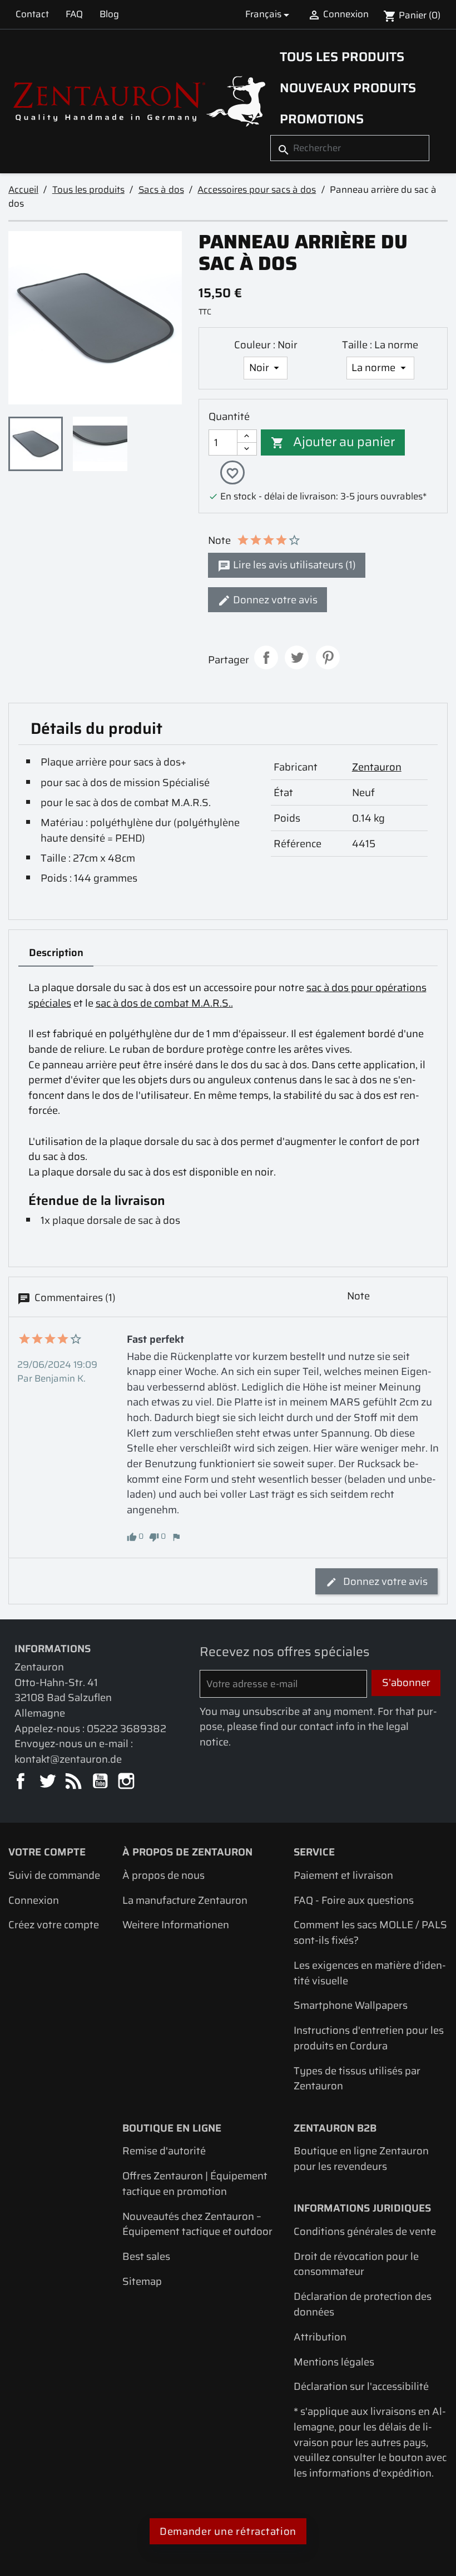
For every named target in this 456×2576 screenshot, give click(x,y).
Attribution (320, 2337)
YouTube (101, 1782)
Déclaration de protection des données (363, 2304)
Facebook (21, 1782)
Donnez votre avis (274, 600)
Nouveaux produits (348, 88)
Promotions (322, 119)
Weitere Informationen (176, 1925)
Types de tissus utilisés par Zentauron (357, 2079)
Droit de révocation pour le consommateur (356, 2264)
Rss (74, 1782)
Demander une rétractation (228, 2531)
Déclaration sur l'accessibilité (361, 2386)
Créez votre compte (54, 1925)
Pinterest (328, 657)
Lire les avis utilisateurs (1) (293, 565)
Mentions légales (334, 2362)
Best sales (146, 2256)
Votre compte (47, 1852)
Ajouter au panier (333, 442)
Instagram (127, 1782)
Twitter (48, 1782)
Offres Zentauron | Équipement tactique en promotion (195, 2184)
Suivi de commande (54, 1875)
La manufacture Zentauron (185, 1900)
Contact (32, 14)
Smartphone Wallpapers (351, 2005)
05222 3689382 (127, 1729)
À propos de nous (163, 1875)
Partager (266, 657)
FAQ (74, 14)
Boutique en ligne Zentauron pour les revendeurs (361, 2159)
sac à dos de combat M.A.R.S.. (164, 1003)
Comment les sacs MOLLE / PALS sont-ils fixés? (370, 1932)
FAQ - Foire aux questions (354, 1900)
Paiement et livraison (343, 1875)
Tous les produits (342, 57)
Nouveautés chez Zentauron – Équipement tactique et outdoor (197, 2224)
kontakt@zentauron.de (68, 1759)
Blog (109, 14)
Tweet (297, 657)
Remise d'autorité (164, 2151)
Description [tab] (56, 952)
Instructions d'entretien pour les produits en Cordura (369, 2038)
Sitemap (142, 2281)
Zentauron (377, 767)
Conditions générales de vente (365, 2231)
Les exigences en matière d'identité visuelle (370, 1973)
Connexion (34, 1900)
